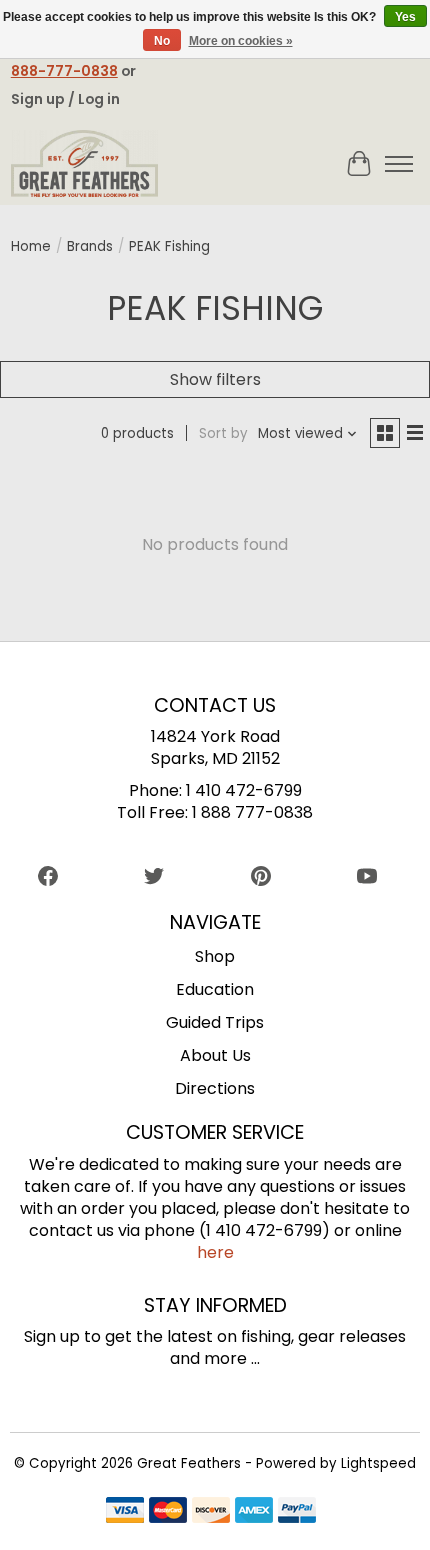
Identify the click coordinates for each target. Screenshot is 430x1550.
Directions (215, 1088)
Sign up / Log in (65, 99)
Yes (405, 17)
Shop (215, 956)
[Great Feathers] (85, 164)
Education (215, 989)
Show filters (215, 379)
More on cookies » (241, 41)
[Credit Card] (211, 1513)
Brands (90, 246)
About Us (215, 1055)
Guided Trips (215, 1022)
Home (31, 246)
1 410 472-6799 (244, 790)
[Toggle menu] (399, 164)
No (162, 41)
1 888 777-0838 (252, 812)
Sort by (223, 433)
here (215, 1252)
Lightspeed (378, 1463)
